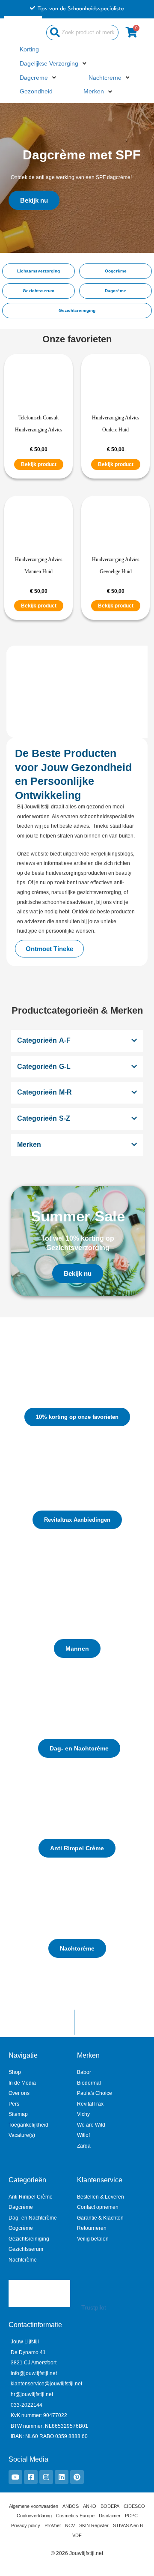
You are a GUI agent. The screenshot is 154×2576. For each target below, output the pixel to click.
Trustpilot (94, 2308)
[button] (54, 64)
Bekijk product (39, 464)
